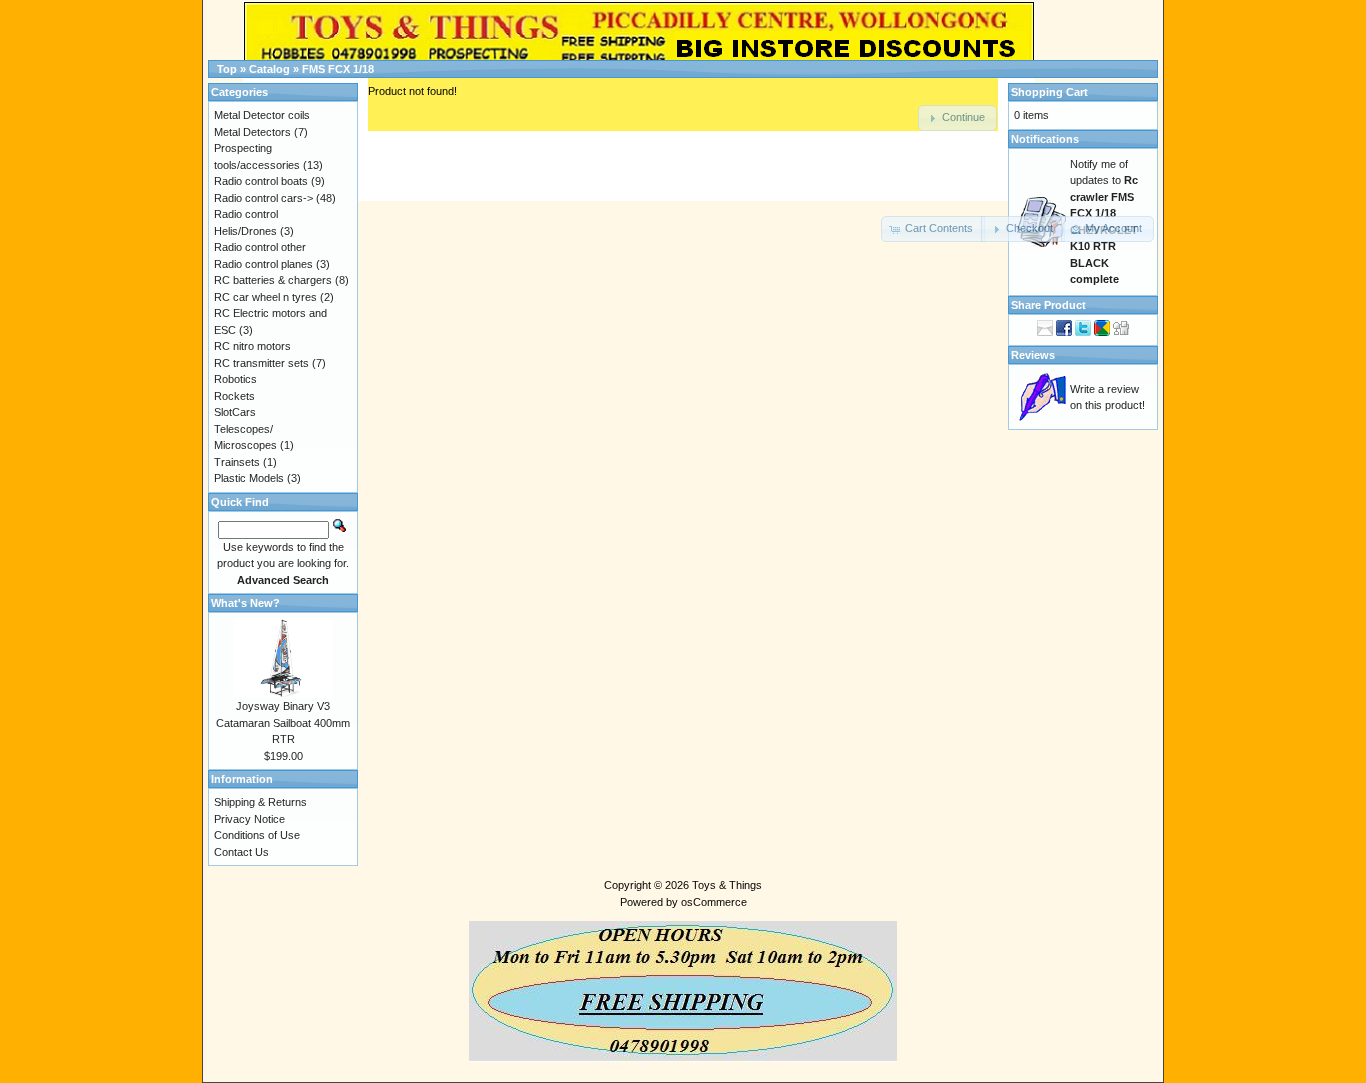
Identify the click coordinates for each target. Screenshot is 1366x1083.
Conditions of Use (257, 835)
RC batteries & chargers (273, 280)
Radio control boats (261, 181)
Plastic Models (249, 478)
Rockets (234, 396)
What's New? (245, 603)
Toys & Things (727, 885)
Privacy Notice (249, 819)
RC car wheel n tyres (265, 297)
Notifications (1045, 139)
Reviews (1033, 355)
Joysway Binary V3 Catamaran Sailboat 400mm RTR (283, 722)
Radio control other (260, 247)
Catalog (269, 69)
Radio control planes (263, 264)
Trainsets (237, 462)
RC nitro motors (252, 346)
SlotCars (235, 412)
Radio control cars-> (263, 198)
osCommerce (714, 902)
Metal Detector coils (262, 115)
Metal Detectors (252, 132)
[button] (933, 229)
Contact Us (241, 852)
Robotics (235, 379)
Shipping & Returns (260, 802)
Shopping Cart (1049, 92)
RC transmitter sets (261, 363)
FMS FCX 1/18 (338, 69)
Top (227, 69)
